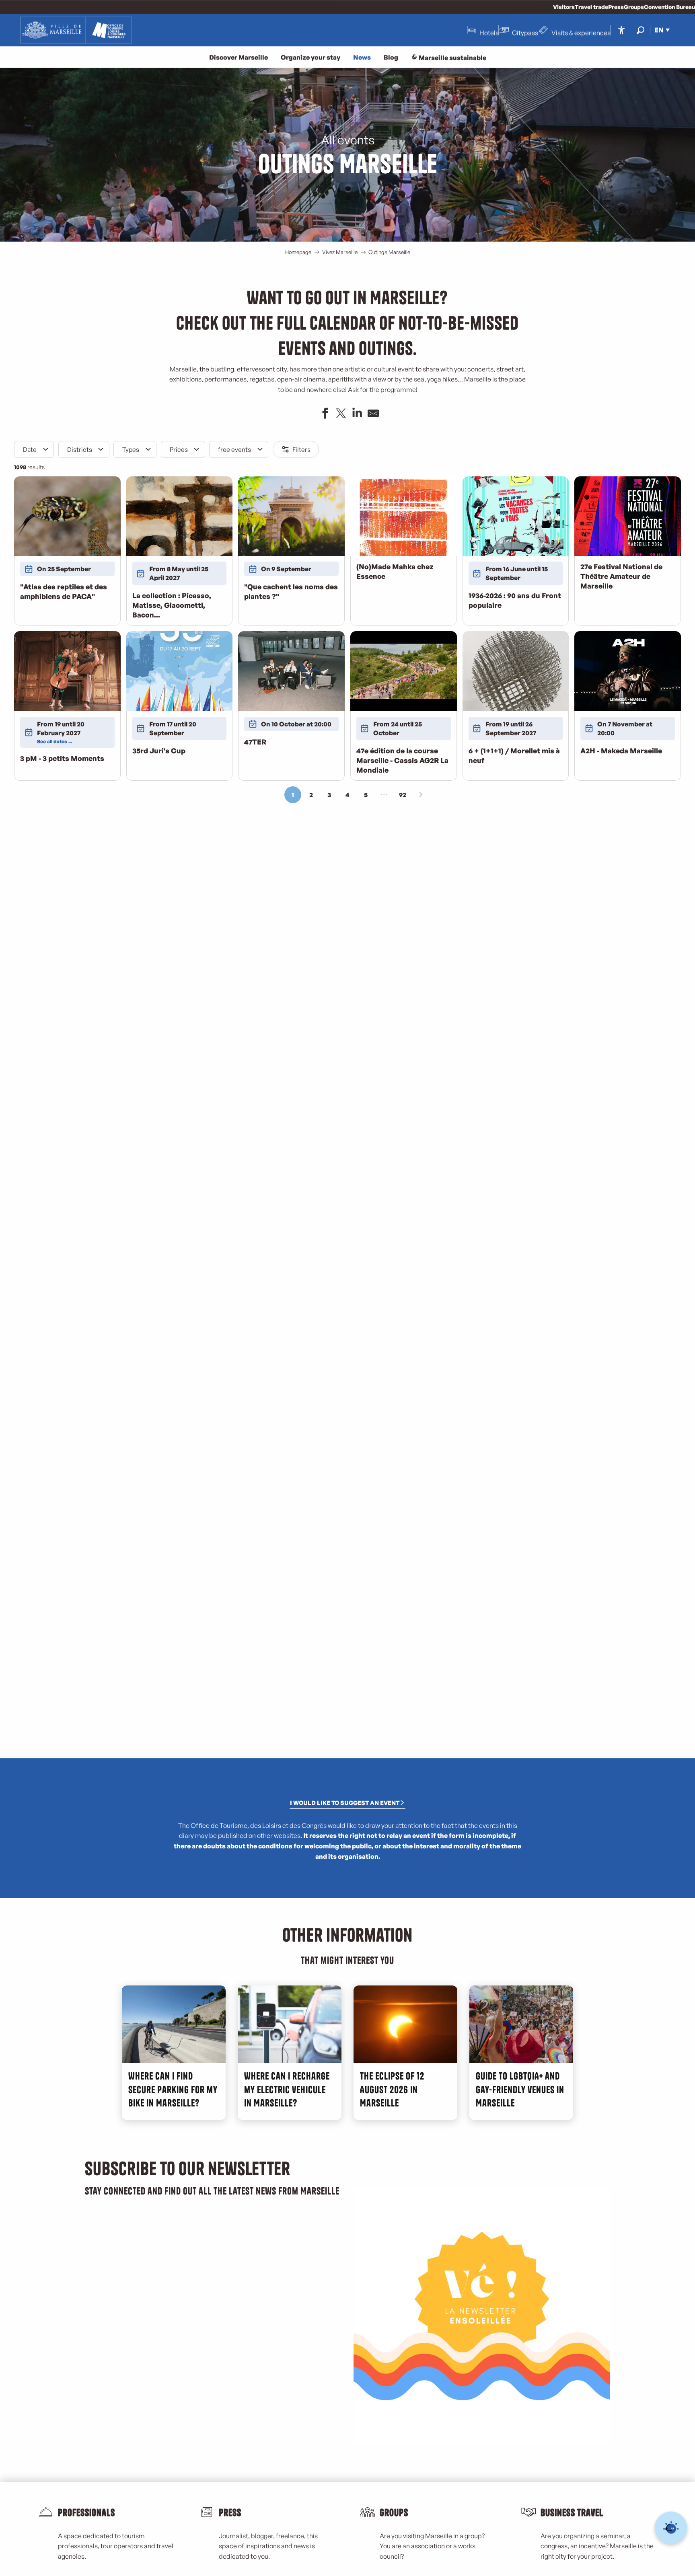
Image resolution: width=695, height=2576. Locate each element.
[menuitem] (76, 30)
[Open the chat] (671, 2528)
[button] (641, 30)
